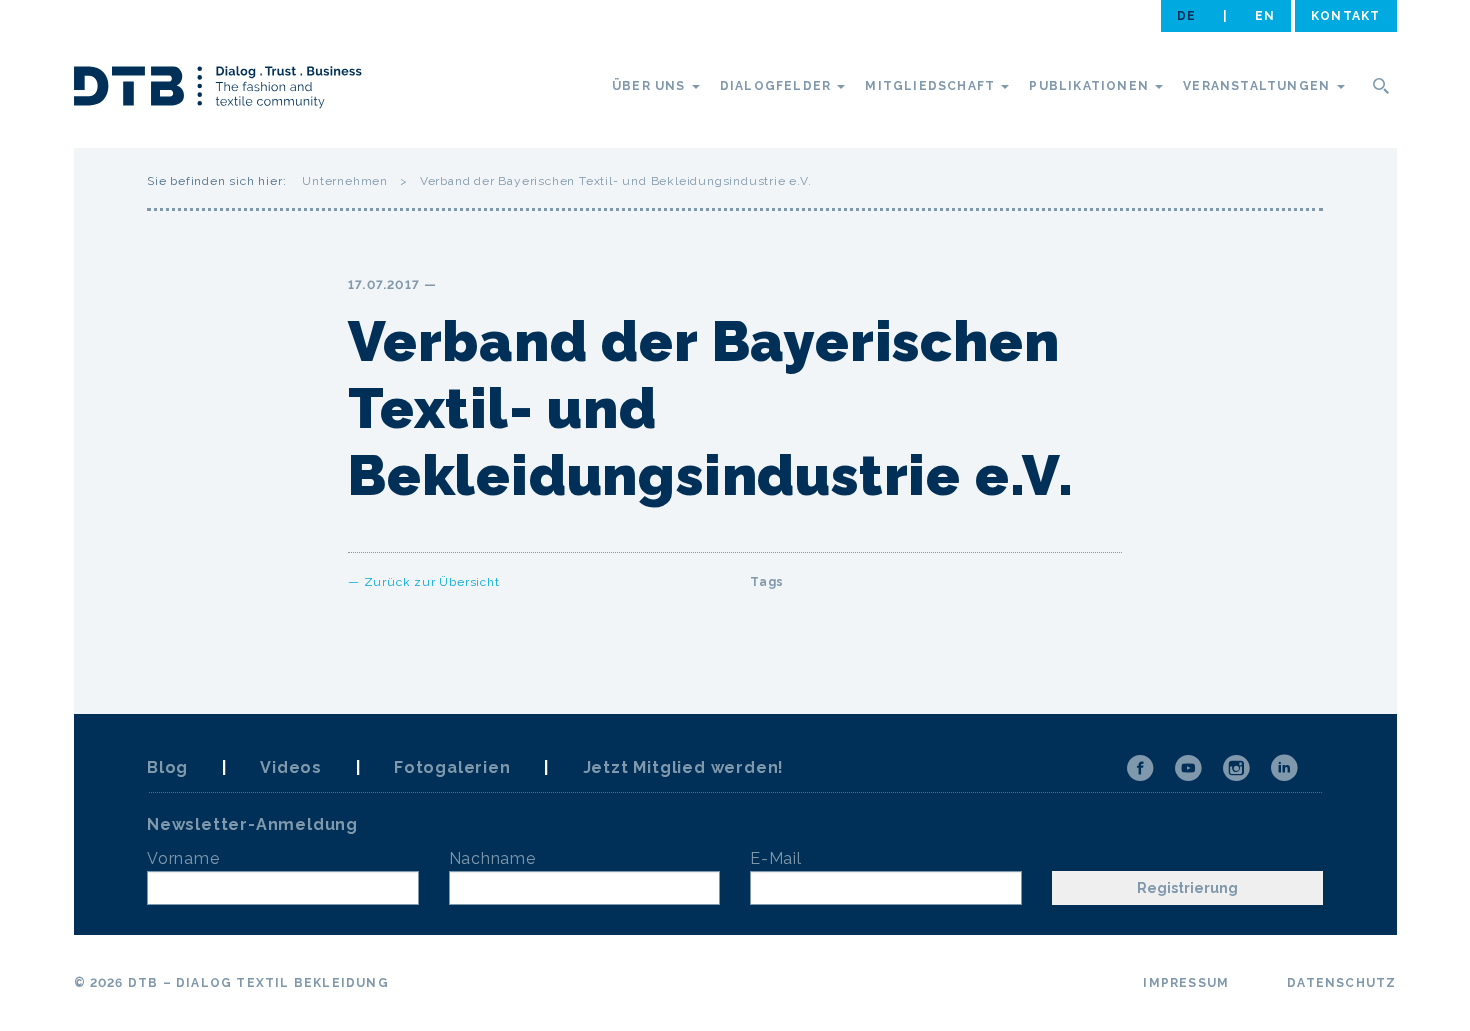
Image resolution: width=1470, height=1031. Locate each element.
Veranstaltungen (1258, 86)
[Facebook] (1140, 768)
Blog (167, 767)
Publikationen (1091, 86)
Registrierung (1187, 888)
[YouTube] (1188, 768)
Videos (291, 767)
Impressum (1186, 983)
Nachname (492, 858)
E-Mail (776, 858)
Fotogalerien (452, 767)
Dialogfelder (778, 86)
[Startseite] (218, 90)
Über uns (651, 86)
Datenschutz (1341, 983)
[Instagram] (1236, 768)
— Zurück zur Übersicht (424, 582)
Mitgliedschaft (932, 86)
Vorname (183, 858)
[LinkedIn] (1284, 768)
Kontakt (1345, 16)
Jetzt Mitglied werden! (684, 767)
